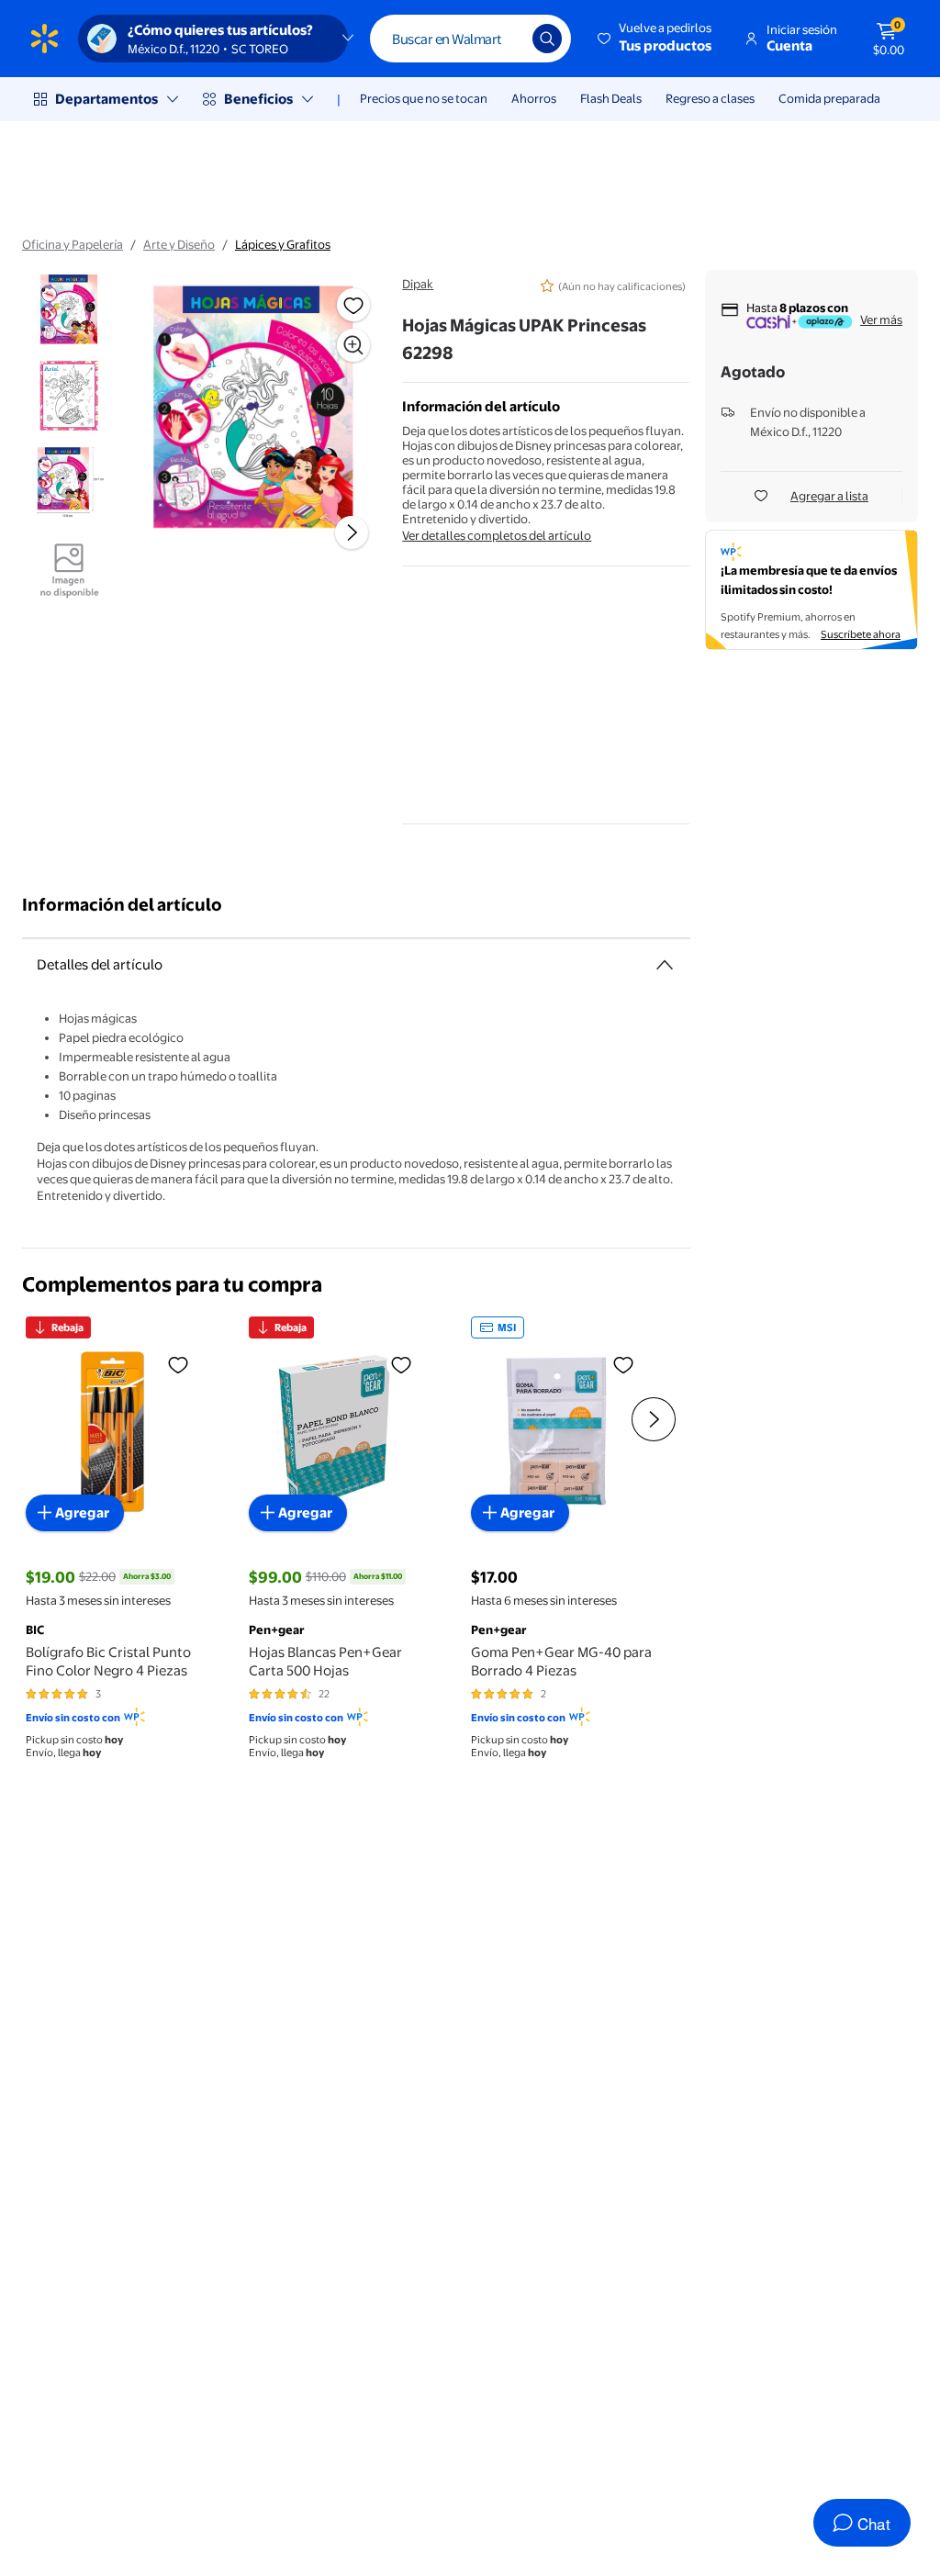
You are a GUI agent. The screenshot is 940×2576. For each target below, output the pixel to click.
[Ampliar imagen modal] (353, 345)
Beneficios (258, 99)
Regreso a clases (710, 98)
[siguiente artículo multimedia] (352, 532)
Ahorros (534, 98)
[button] (656, 39)
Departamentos (106, 99)
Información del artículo (122, 905)
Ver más (881, 319)
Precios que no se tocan (424, 98)
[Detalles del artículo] (665, 965)
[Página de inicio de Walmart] (45, 39)
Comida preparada (829, 98)
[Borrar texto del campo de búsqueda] (505, 39)
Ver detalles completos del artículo (497, 535)
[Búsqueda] (547, 39)
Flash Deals (611, 98)
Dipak (418, 284)
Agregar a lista (829, 496)
